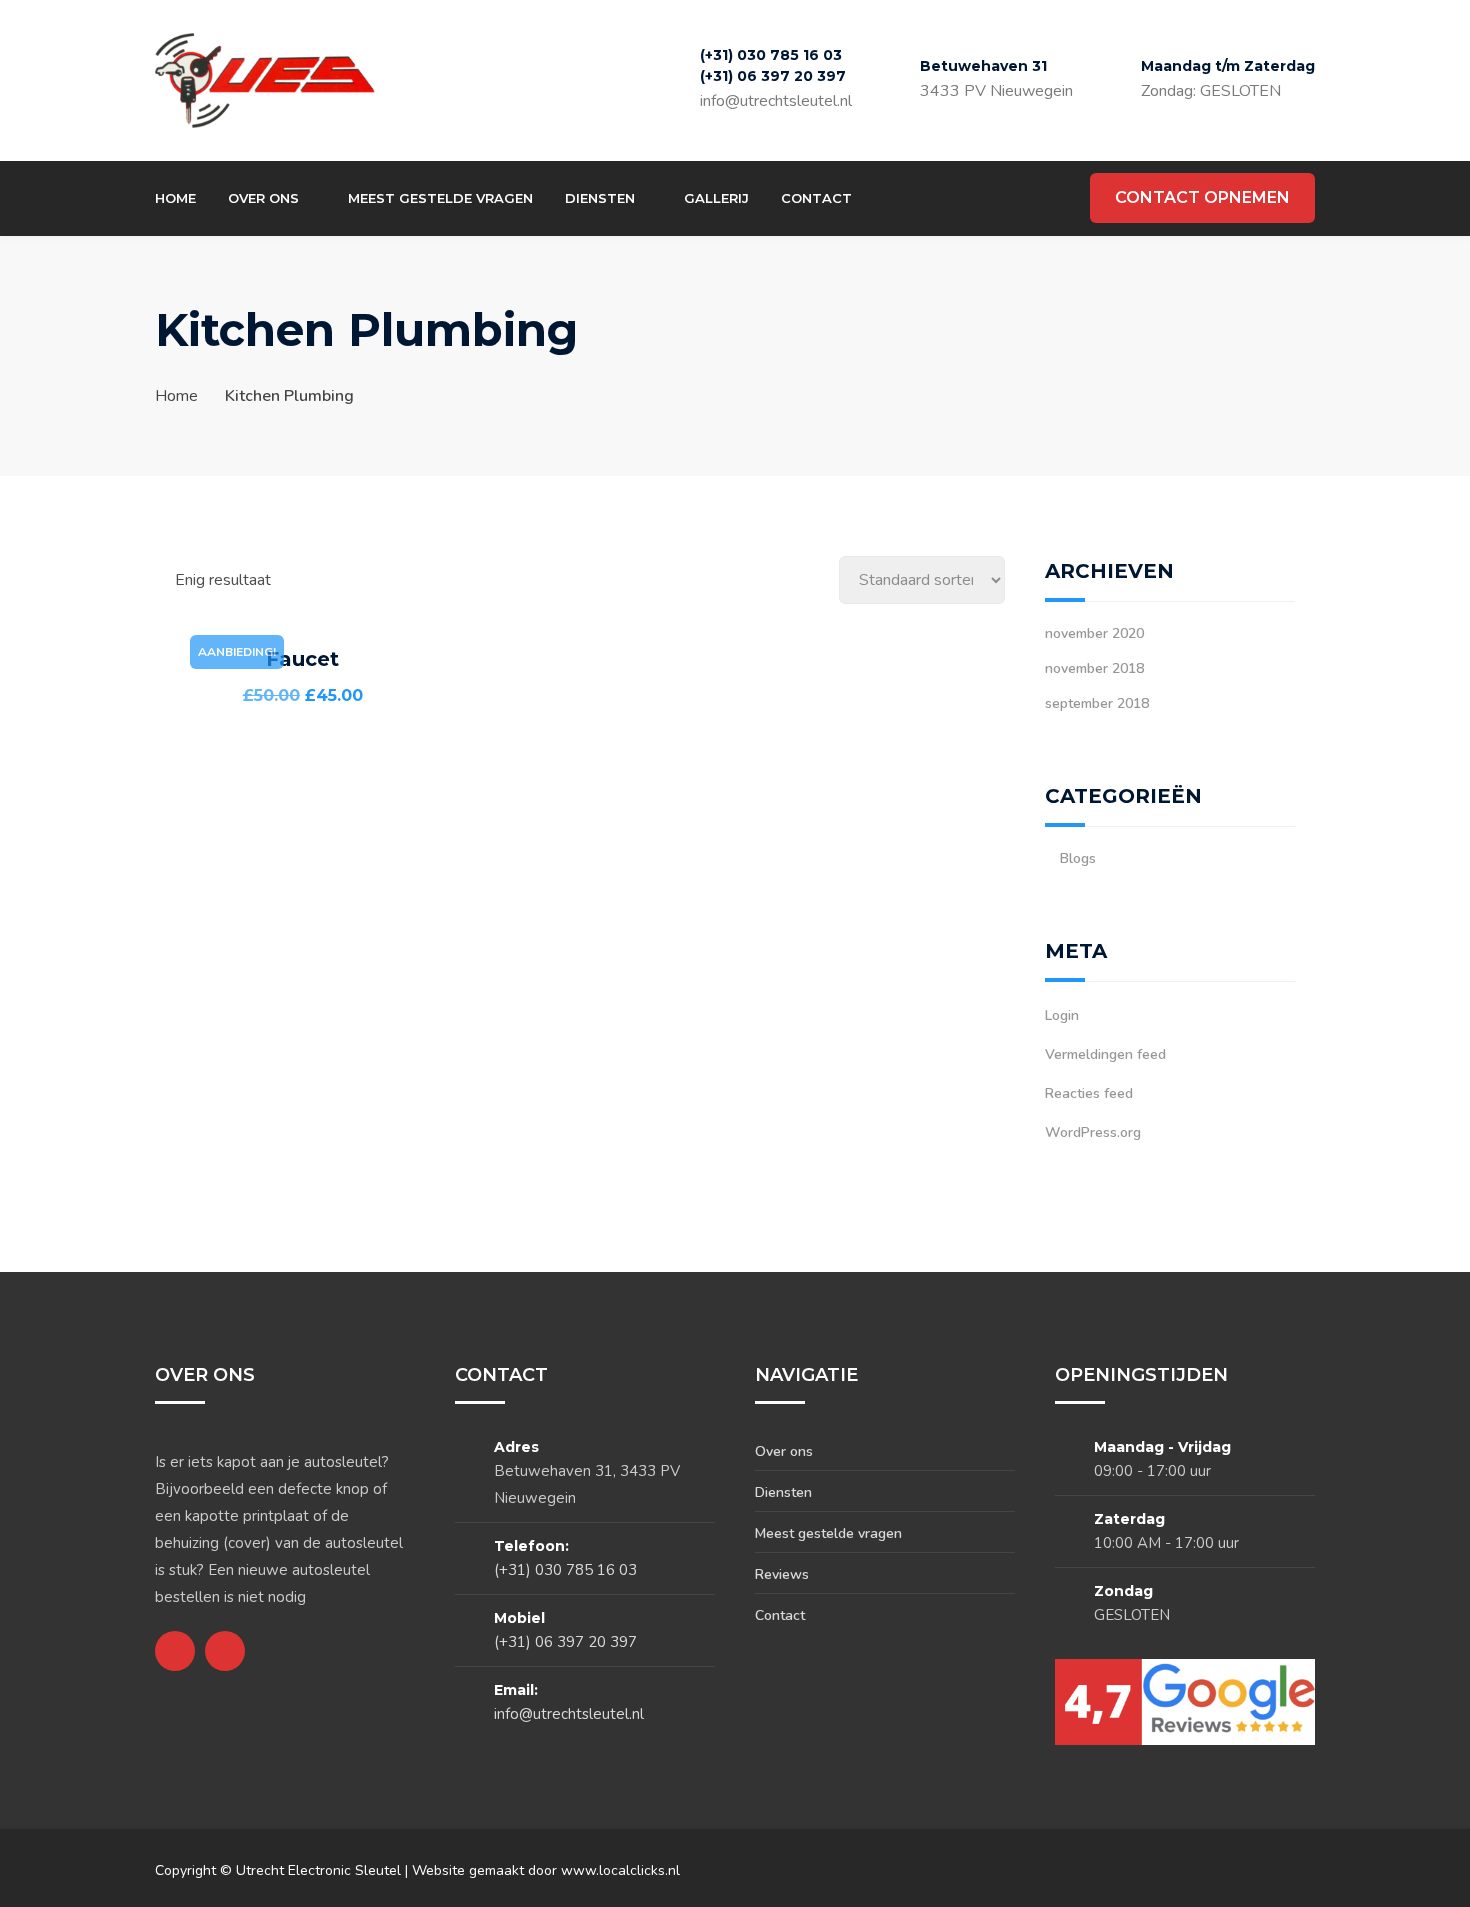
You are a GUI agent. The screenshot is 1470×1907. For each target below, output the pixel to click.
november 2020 (1094, 633)
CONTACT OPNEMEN (1202, 197)
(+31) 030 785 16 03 (771, 55)
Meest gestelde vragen (440, 198)
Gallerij (716, 198)
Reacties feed (1089, 1093)
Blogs (1078, 858)
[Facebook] (887, 198)
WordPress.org (1093, 1132)
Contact (816, 198)
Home (175, 198)
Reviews (782, 1574)
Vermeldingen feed (1105, 1054)
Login (1062, 1015)
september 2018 (1097, 703)
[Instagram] (923, 198)
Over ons (263, 198)
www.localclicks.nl (620, 1870)
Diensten (600, 198)
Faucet (302, 659)
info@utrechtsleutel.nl (776, 101)
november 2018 (1094, 668)
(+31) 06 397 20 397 (773, 76)
